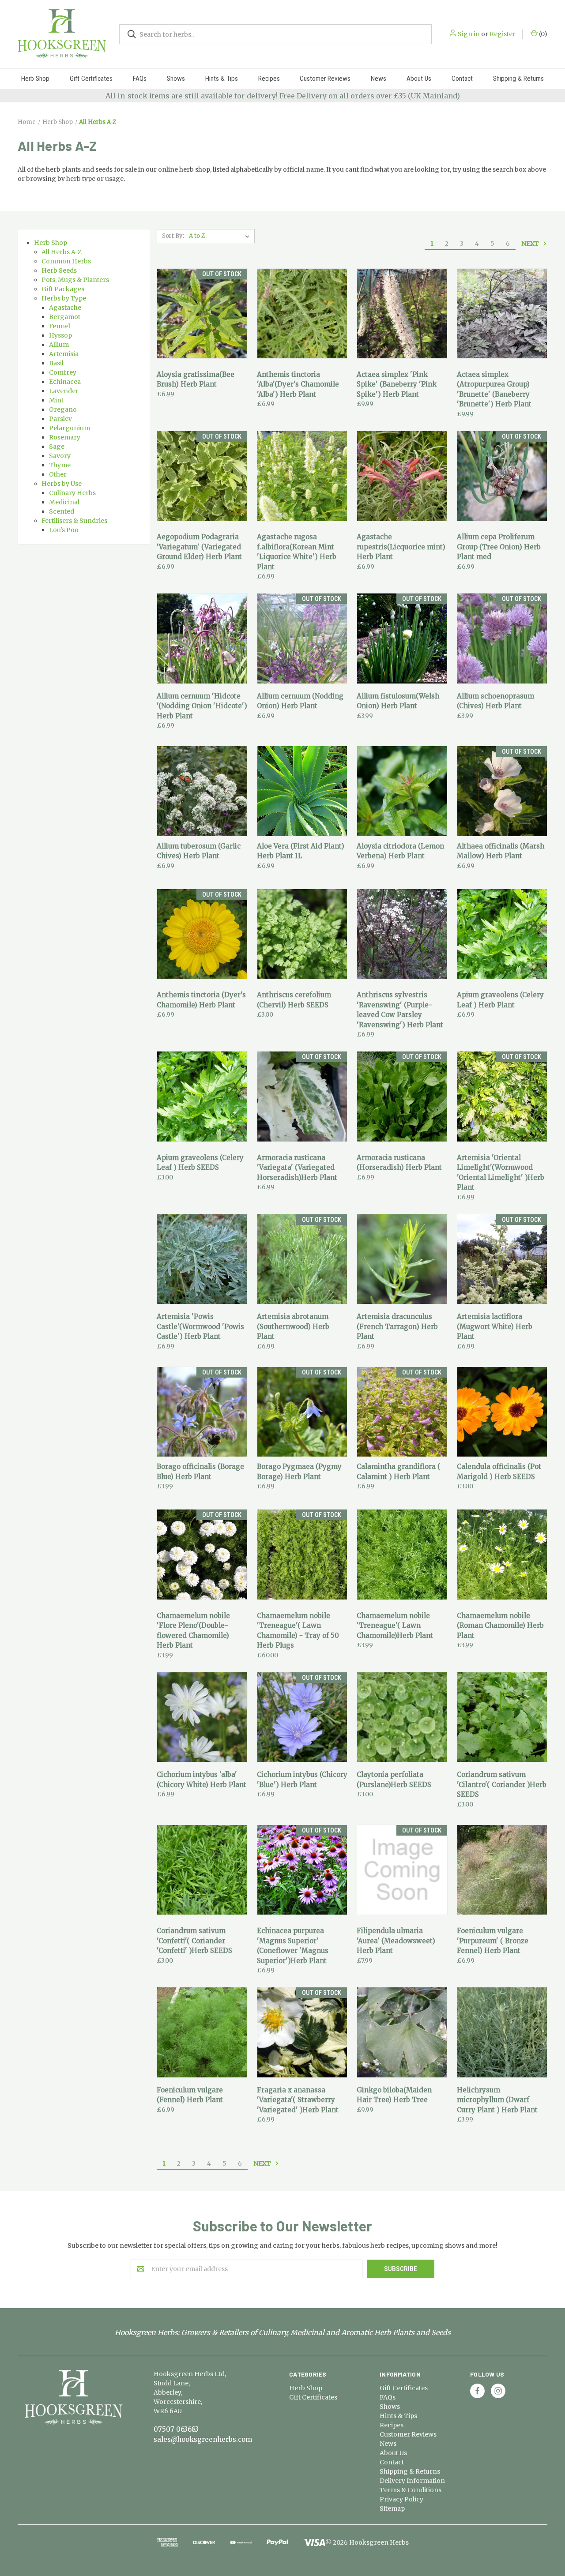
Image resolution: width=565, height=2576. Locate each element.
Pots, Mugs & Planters (75, 280)
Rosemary (65, 437)
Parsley (60, 419)
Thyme (60, 465)
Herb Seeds (59, 270)
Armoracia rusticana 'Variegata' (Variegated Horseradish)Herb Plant (297, 1168)
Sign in (469, 34)
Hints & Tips (222, 79)
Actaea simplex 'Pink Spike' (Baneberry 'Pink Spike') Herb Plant (397, 384)
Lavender (64, 391)
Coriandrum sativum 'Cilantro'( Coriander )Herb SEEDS (502, 1784)
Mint (56, 400)
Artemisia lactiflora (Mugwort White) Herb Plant (495, 1326)
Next (531, 243)
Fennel (60, 326)
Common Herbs (66, 261)
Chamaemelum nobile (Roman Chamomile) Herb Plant (500, 1626)
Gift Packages (63, 289)
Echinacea (65, 382)
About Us (419, 79)
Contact (462, 79)
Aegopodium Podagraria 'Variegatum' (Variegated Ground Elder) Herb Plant (199, 547)
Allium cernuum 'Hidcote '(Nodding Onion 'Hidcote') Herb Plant (202, 706)
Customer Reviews (325, 79)
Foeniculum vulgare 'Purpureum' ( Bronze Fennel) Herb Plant (493, 1941)
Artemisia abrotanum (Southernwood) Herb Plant (293, 1326)
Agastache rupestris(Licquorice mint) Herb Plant (401, 547)
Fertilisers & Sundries (74, 521)
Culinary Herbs (72, 493)
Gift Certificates (91, 79)
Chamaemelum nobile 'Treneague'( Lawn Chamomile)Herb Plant (395, 1626)
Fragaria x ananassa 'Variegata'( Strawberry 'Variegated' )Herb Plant (298, 2100)
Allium (59, 345)
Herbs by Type (64, 298)
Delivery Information (412, 2481)
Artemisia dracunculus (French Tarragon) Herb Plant (397, 1326)
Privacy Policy (401, 2499)
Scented (62, 511)
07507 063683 (176, 2429)
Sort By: (173, 236)
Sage (57, 447)
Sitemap (392, 2508)
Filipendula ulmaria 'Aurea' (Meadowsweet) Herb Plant (396, 1941)
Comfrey (63, 372)
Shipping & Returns (518, 79)
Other (58, 474)
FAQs (140, 79)
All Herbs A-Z (62, 252)
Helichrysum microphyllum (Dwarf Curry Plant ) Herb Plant (497, 2100)
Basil (56, 363)
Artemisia (64, 354)
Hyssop (60, 335)
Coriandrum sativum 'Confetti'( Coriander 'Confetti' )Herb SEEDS (194, 1941)
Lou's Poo (64, 530)
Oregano (63, 409)
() (542, 34)
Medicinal (64, 502)
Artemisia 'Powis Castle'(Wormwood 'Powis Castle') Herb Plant (200, 1326)
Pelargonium (70, 428)
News (379, 79)
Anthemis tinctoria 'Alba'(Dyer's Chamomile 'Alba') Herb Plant (298, 384)
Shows (176, 79)
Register (503, 34)
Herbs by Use (62, 484)
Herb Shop (35, 79)
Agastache (65, 308)
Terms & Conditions (411, 2490)
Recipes (269, 79)
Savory (60, 456)
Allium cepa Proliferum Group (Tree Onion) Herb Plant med (499, 547)
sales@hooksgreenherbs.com (203, 2439)
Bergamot (65, 317)
